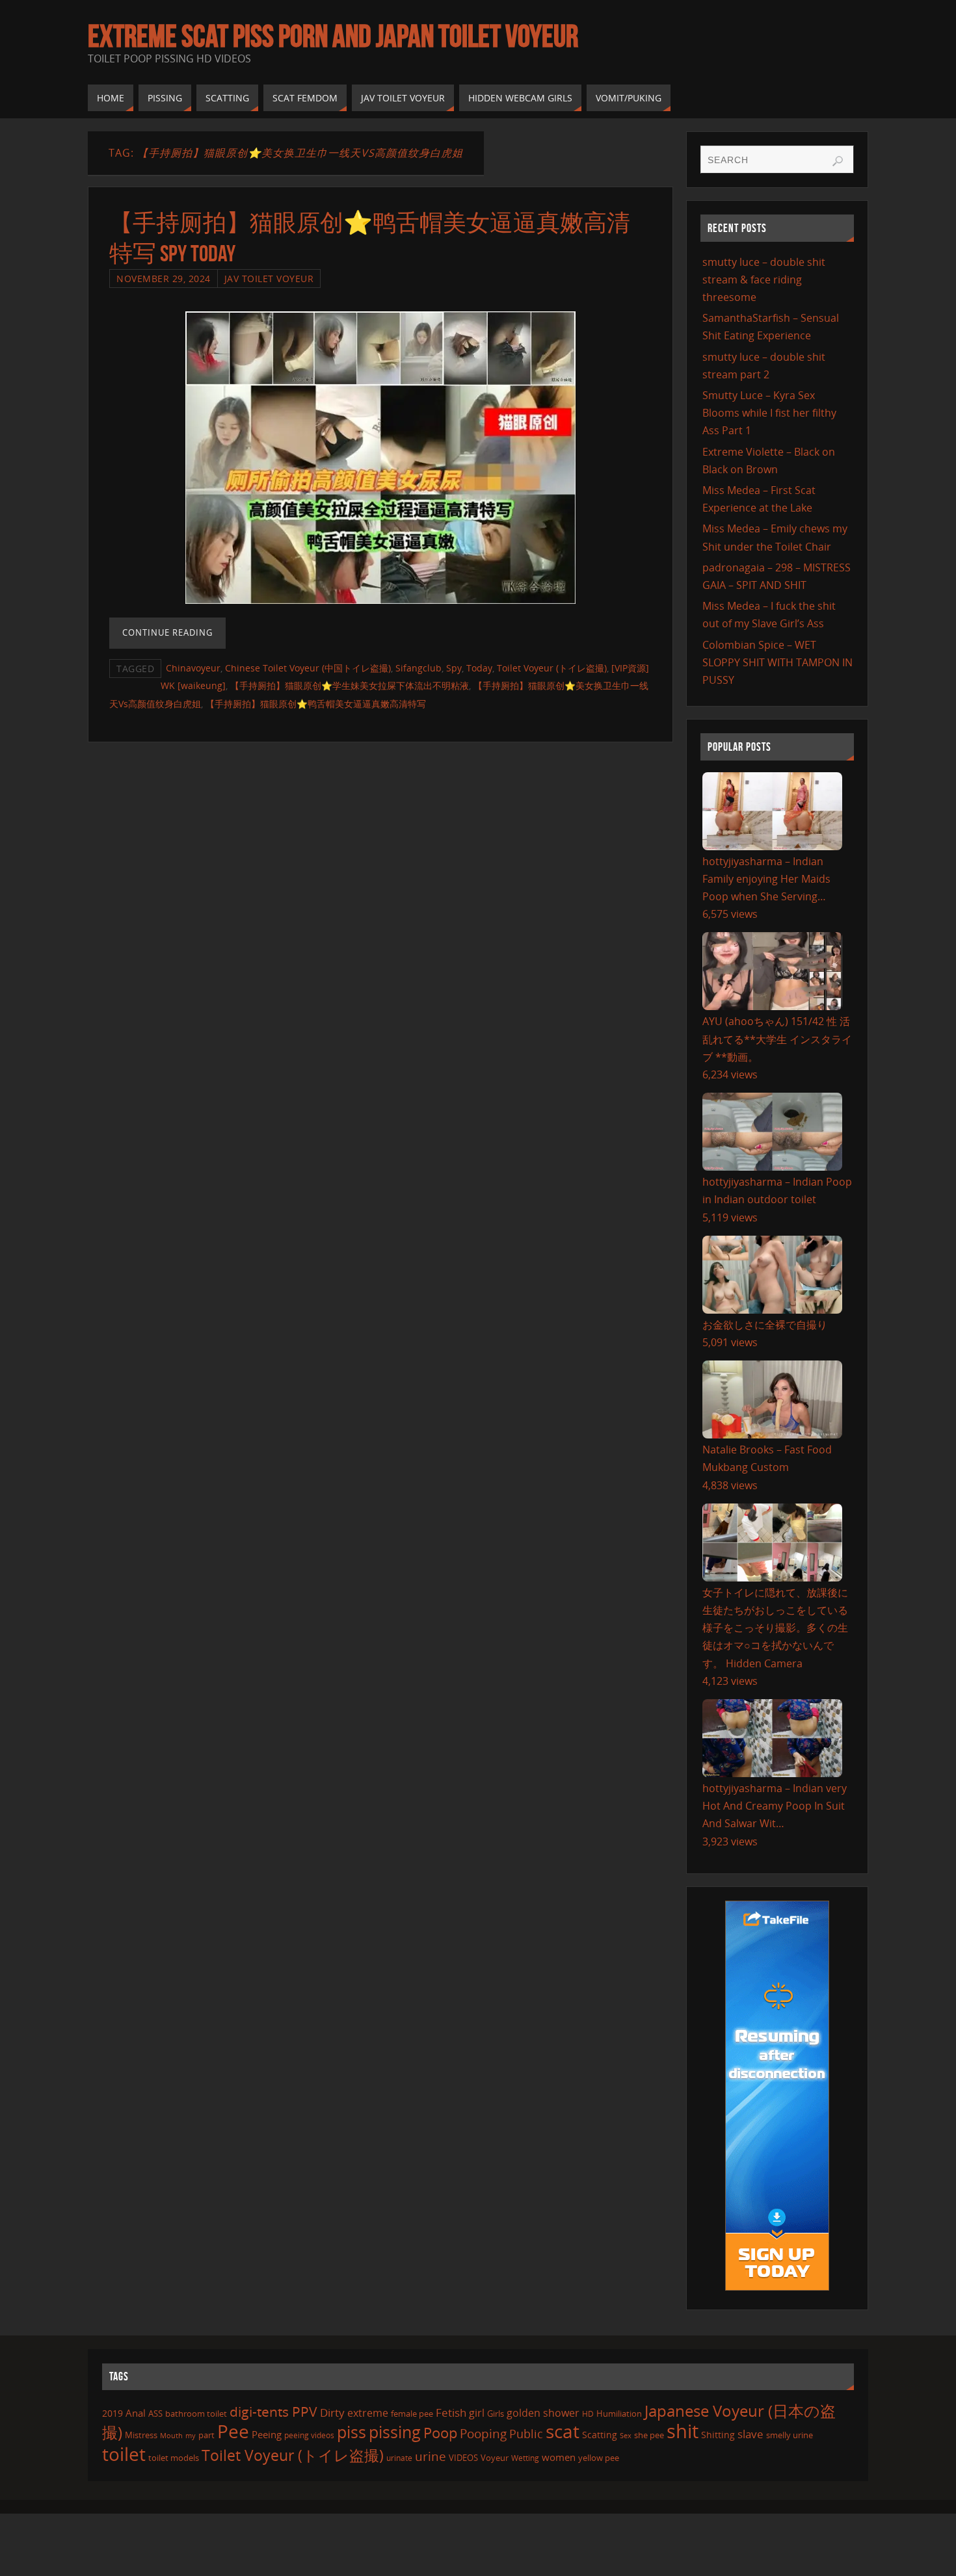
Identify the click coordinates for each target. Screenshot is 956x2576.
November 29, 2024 (164, 279)
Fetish (451, 2413)
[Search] (838, 161)
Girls (496, 2413)
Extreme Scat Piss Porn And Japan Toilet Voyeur (333, 36)
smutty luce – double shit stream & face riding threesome (764, 280)
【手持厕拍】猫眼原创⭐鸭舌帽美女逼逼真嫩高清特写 (316, 704)
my (191, 2435)
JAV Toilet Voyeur (269, 279)
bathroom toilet (196, 2413)
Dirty (332, 2412)
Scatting (600, 2435)
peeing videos (309, 2435)
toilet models (174, 2458)
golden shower (543, 2413)
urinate (399, 2458)
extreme (368, 2413)
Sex (626, 2436)
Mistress (141, 2435)
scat (563, 2431)
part (206, 2435)
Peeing (267, 2434)
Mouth (171, 2435)
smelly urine (790, 2435)
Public (526, 2434)
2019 (113, 2413)
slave (750, 2434)
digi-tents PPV (273, 2412)
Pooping (483, 2433)
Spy (454, 668)
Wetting (525, 2458)
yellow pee (599, 2458)
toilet (124, 2454)
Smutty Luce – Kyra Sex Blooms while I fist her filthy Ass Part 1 (769, 413)
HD (588, 2414)
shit (683, 2431)
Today (479, 668)
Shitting (718, 2435)
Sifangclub (418, 668)
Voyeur (495, 2458)
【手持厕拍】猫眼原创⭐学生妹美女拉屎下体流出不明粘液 (350, 685)
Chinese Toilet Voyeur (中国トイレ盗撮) (308, 668)
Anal (136, 2413)
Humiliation (619, 2413)
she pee (649, 2435)
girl (477, 2413)
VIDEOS (463, 2458)
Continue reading (167, 632)
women (559, 2457)
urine (431, 2456)
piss (352, 2432)
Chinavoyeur (193, 668)
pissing (395, 2432)
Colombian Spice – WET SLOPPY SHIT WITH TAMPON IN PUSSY (777, 662)
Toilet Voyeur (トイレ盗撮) (552, 668)
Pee (233, 2431)
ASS (155, 2413)
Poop (440, 2433)
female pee (412, 2413)
